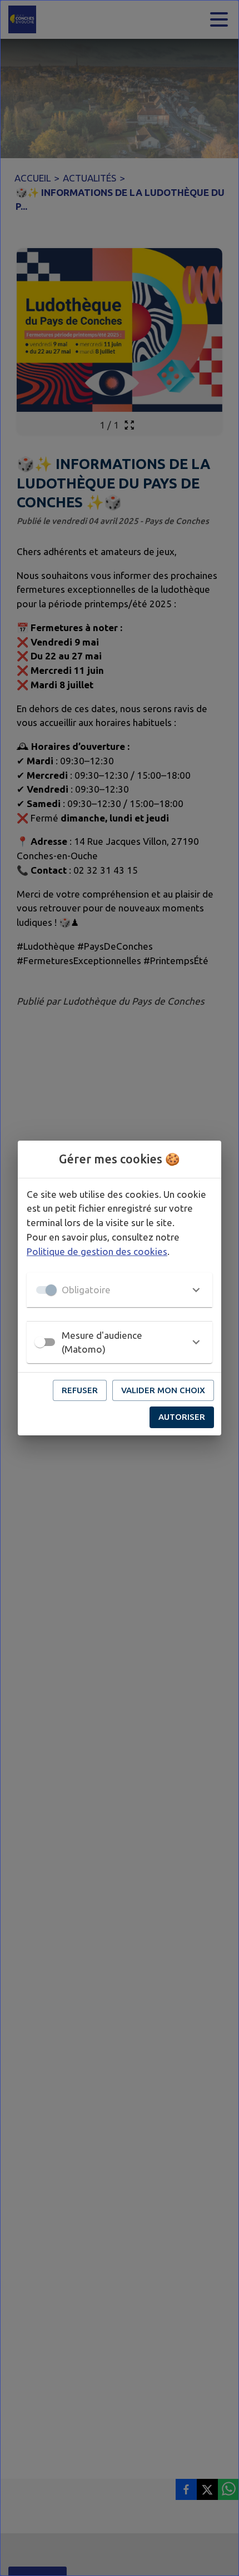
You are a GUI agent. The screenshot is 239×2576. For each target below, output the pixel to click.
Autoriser (182, 1417)
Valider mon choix (163, 1390)
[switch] (40, 1342)
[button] (120, 1290)
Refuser (80, 1390)
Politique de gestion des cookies (97, 1251)
